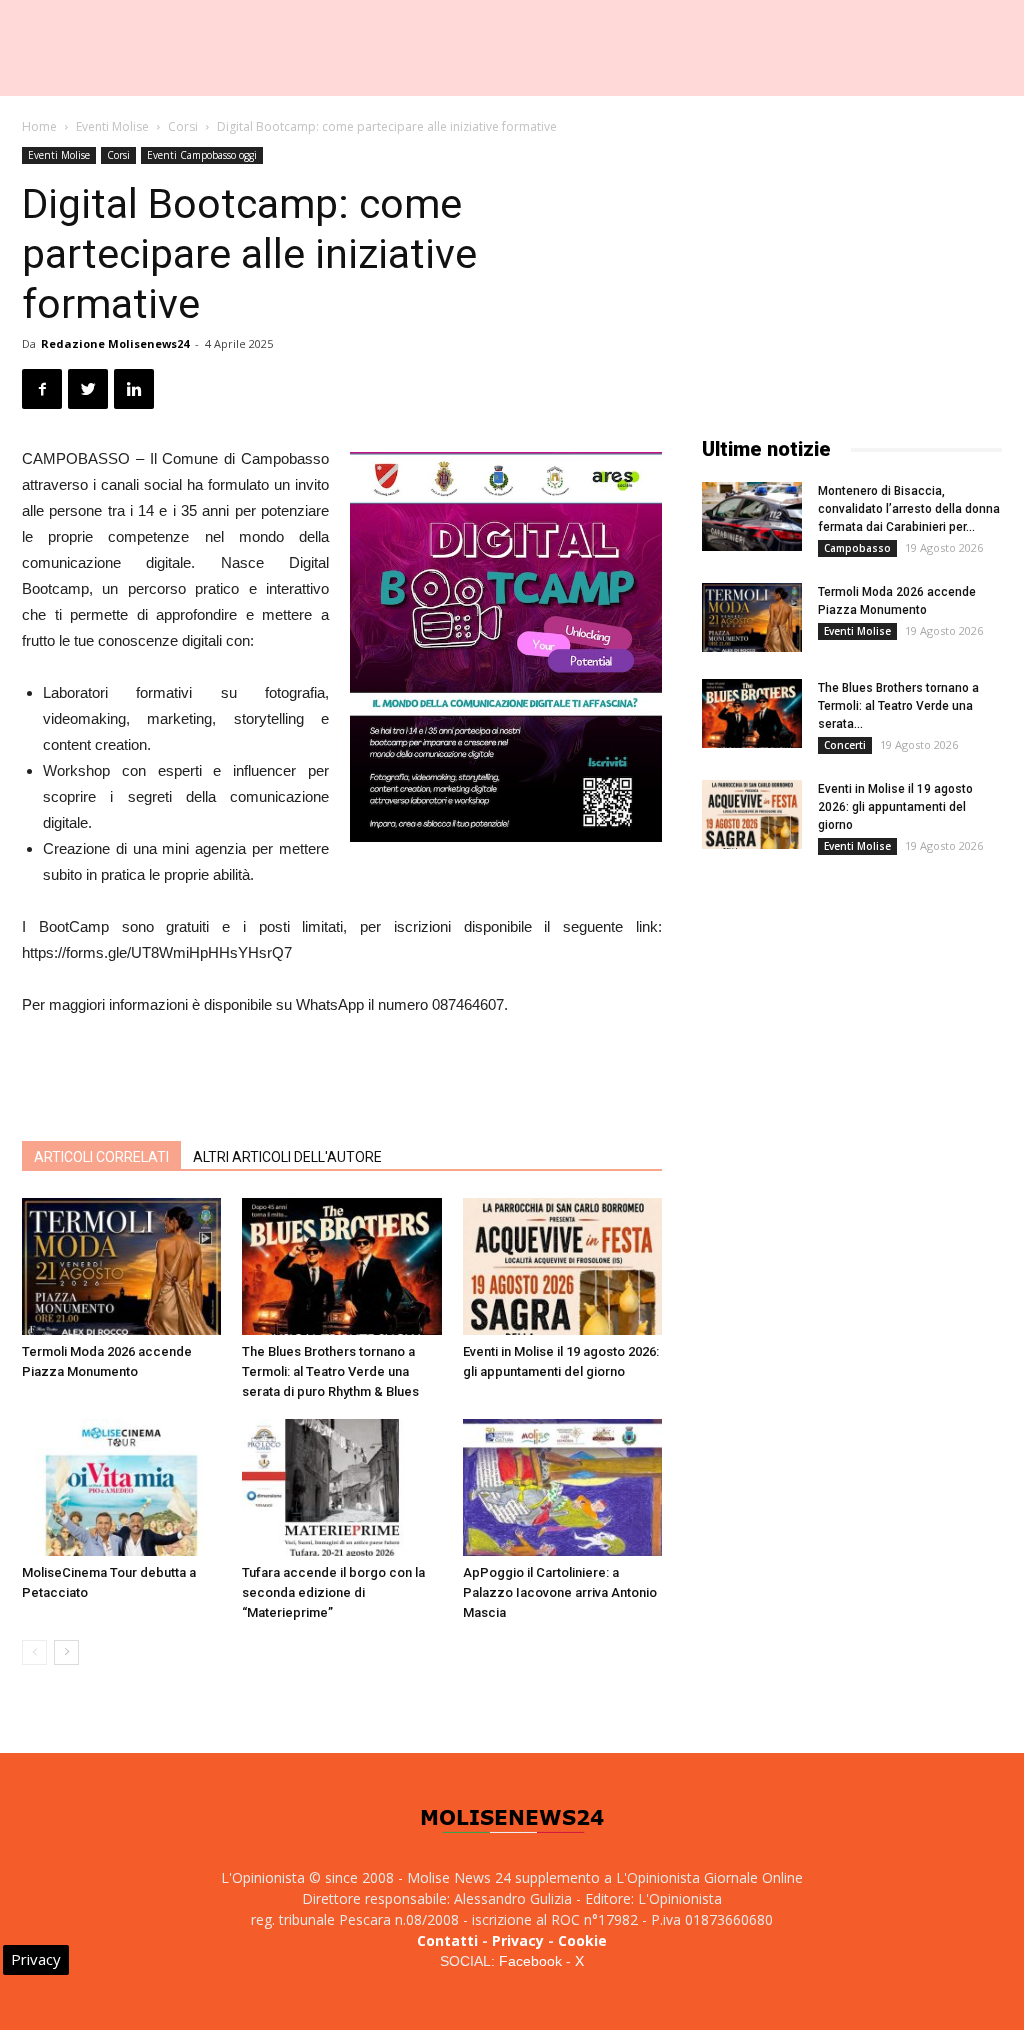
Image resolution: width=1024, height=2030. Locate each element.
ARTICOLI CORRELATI (101, 1157)
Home (39, 126)
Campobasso (857, 548)
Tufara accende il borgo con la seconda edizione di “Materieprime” (333, 1592)
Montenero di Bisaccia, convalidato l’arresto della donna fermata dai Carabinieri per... (909, 509)
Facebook (530, 1961)
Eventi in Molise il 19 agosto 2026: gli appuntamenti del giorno (895, 807)
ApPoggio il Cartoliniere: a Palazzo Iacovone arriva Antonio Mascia (560, 1592)
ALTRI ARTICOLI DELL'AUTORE (287, 1157)
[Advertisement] (342, 1074)
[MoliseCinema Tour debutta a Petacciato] (121, 1487)
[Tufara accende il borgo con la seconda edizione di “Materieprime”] (341, 1487)
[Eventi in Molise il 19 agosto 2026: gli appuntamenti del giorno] (562, 1266)
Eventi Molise (112, 126)
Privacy (518, 1940)
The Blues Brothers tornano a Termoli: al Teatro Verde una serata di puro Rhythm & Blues (330, 1371)
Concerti (845, 745)
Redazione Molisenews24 (115, 343)
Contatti (447, 1940)
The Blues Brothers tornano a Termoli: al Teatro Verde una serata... (898, 706)
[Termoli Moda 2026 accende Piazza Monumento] (121, 1266)
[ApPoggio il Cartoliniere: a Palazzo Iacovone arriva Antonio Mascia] (562, 1487)
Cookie (582, 1940)
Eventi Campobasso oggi (202, 155)
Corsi (183, 126)
